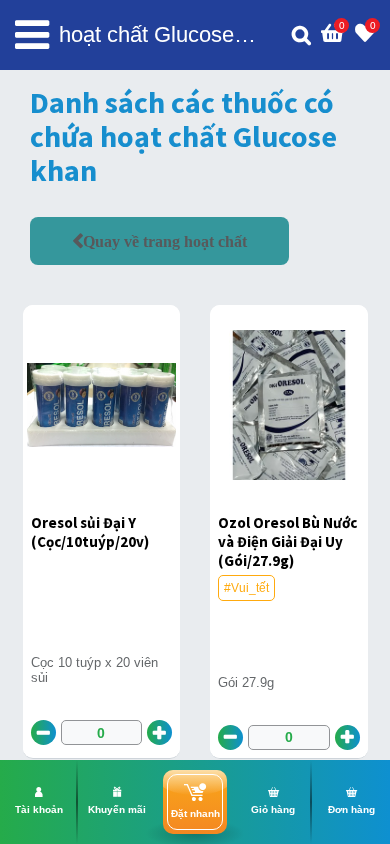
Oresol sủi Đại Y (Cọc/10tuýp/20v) (90, 532)
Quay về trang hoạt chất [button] (165, 241)
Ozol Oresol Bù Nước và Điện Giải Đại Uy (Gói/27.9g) (287, 541)
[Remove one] (43, 732)
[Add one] (159, 732)
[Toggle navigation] (32, 35)
